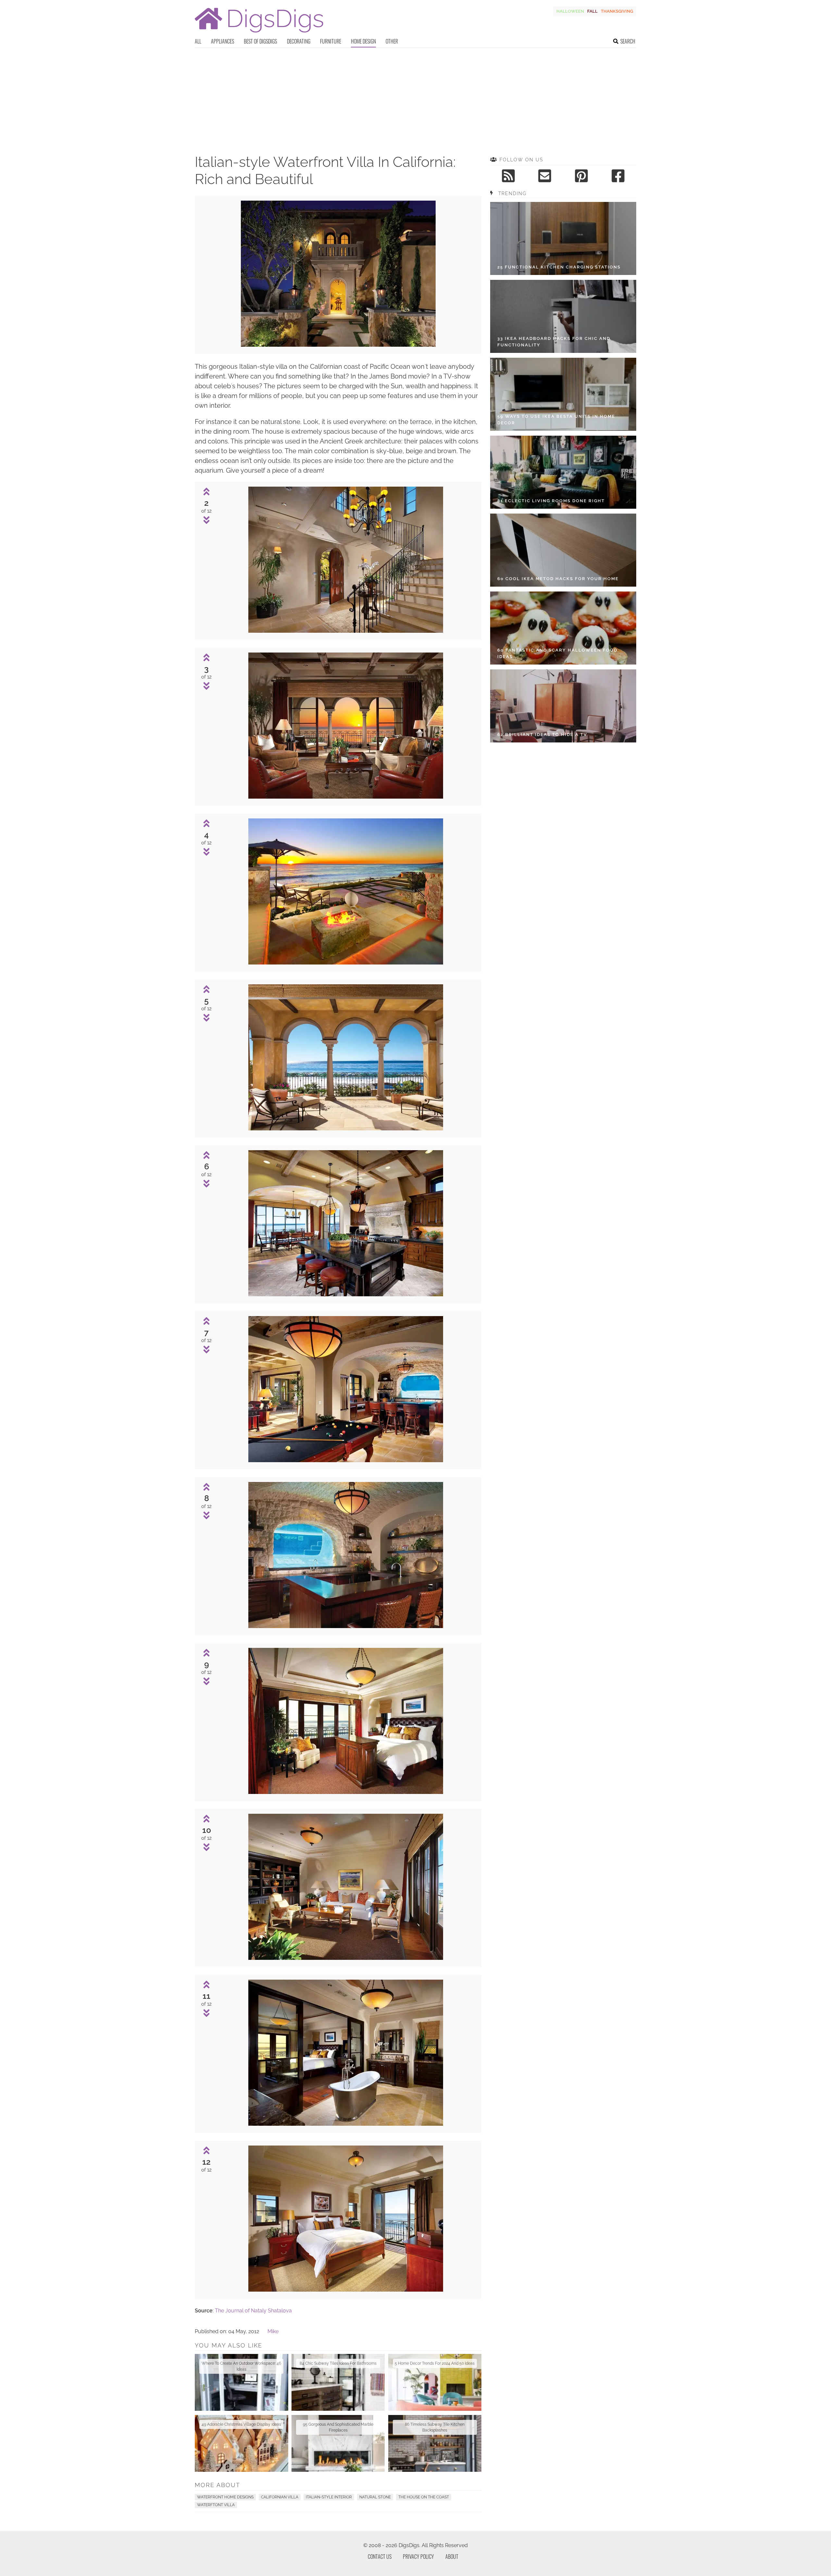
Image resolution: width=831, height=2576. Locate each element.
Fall (592, 11)
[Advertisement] (415, 97)
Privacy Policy (418, 2557)
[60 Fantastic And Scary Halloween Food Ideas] (563, 628)
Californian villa (280, 2497)
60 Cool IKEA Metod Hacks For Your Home (558, 579)
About (452, 2557)
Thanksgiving (617, 11)
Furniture (331, 41)
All (198, 41)
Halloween (570, 11)
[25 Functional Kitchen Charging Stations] (563, 238)
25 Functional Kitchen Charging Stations (559, 267)
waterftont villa (216, 2505)
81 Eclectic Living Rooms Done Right (551, 501)
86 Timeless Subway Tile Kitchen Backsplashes (435, 2427)
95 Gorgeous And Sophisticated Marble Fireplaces (338, 2427)
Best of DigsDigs (260, 41)
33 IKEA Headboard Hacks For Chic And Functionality (554, 342)
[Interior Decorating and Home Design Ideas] (259, 33)
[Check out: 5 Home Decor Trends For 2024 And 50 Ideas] (435, 2382)
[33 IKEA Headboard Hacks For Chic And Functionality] (563, 316)
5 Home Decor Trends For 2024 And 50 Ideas (435, 2363)
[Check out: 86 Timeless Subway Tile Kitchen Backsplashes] (435, 2443)
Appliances (223, 41)
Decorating (299, 41)
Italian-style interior (329, 2497)
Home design (363, 41)
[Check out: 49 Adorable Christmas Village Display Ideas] (242, 2443)
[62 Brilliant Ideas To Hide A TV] (563, 706)
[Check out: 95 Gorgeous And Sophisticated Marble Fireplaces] (338, 2443)
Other (392, 41)
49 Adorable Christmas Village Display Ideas (241, 2424)
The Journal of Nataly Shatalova (253, 2311)
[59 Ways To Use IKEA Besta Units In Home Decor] (563, 394)
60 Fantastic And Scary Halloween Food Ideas (557, 653)
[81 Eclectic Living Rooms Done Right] (563, 472)
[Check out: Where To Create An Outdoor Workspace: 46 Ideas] (242, 2382)
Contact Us (380, 2557)
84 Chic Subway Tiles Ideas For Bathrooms (338, 2363)
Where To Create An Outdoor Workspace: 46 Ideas (241, 2366)
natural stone (375, 2497)
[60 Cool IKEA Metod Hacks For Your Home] (563, 550)
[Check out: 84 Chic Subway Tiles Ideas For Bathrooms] (338, 2382)
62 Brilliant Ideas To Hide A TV (542, 734)
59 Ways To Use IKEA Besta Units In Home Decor (556, 420)
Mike (273, 2331)
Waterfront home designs (225, 2497)
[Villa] (338, 345)
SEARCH (628, 41)
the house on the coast (424, 2497)
